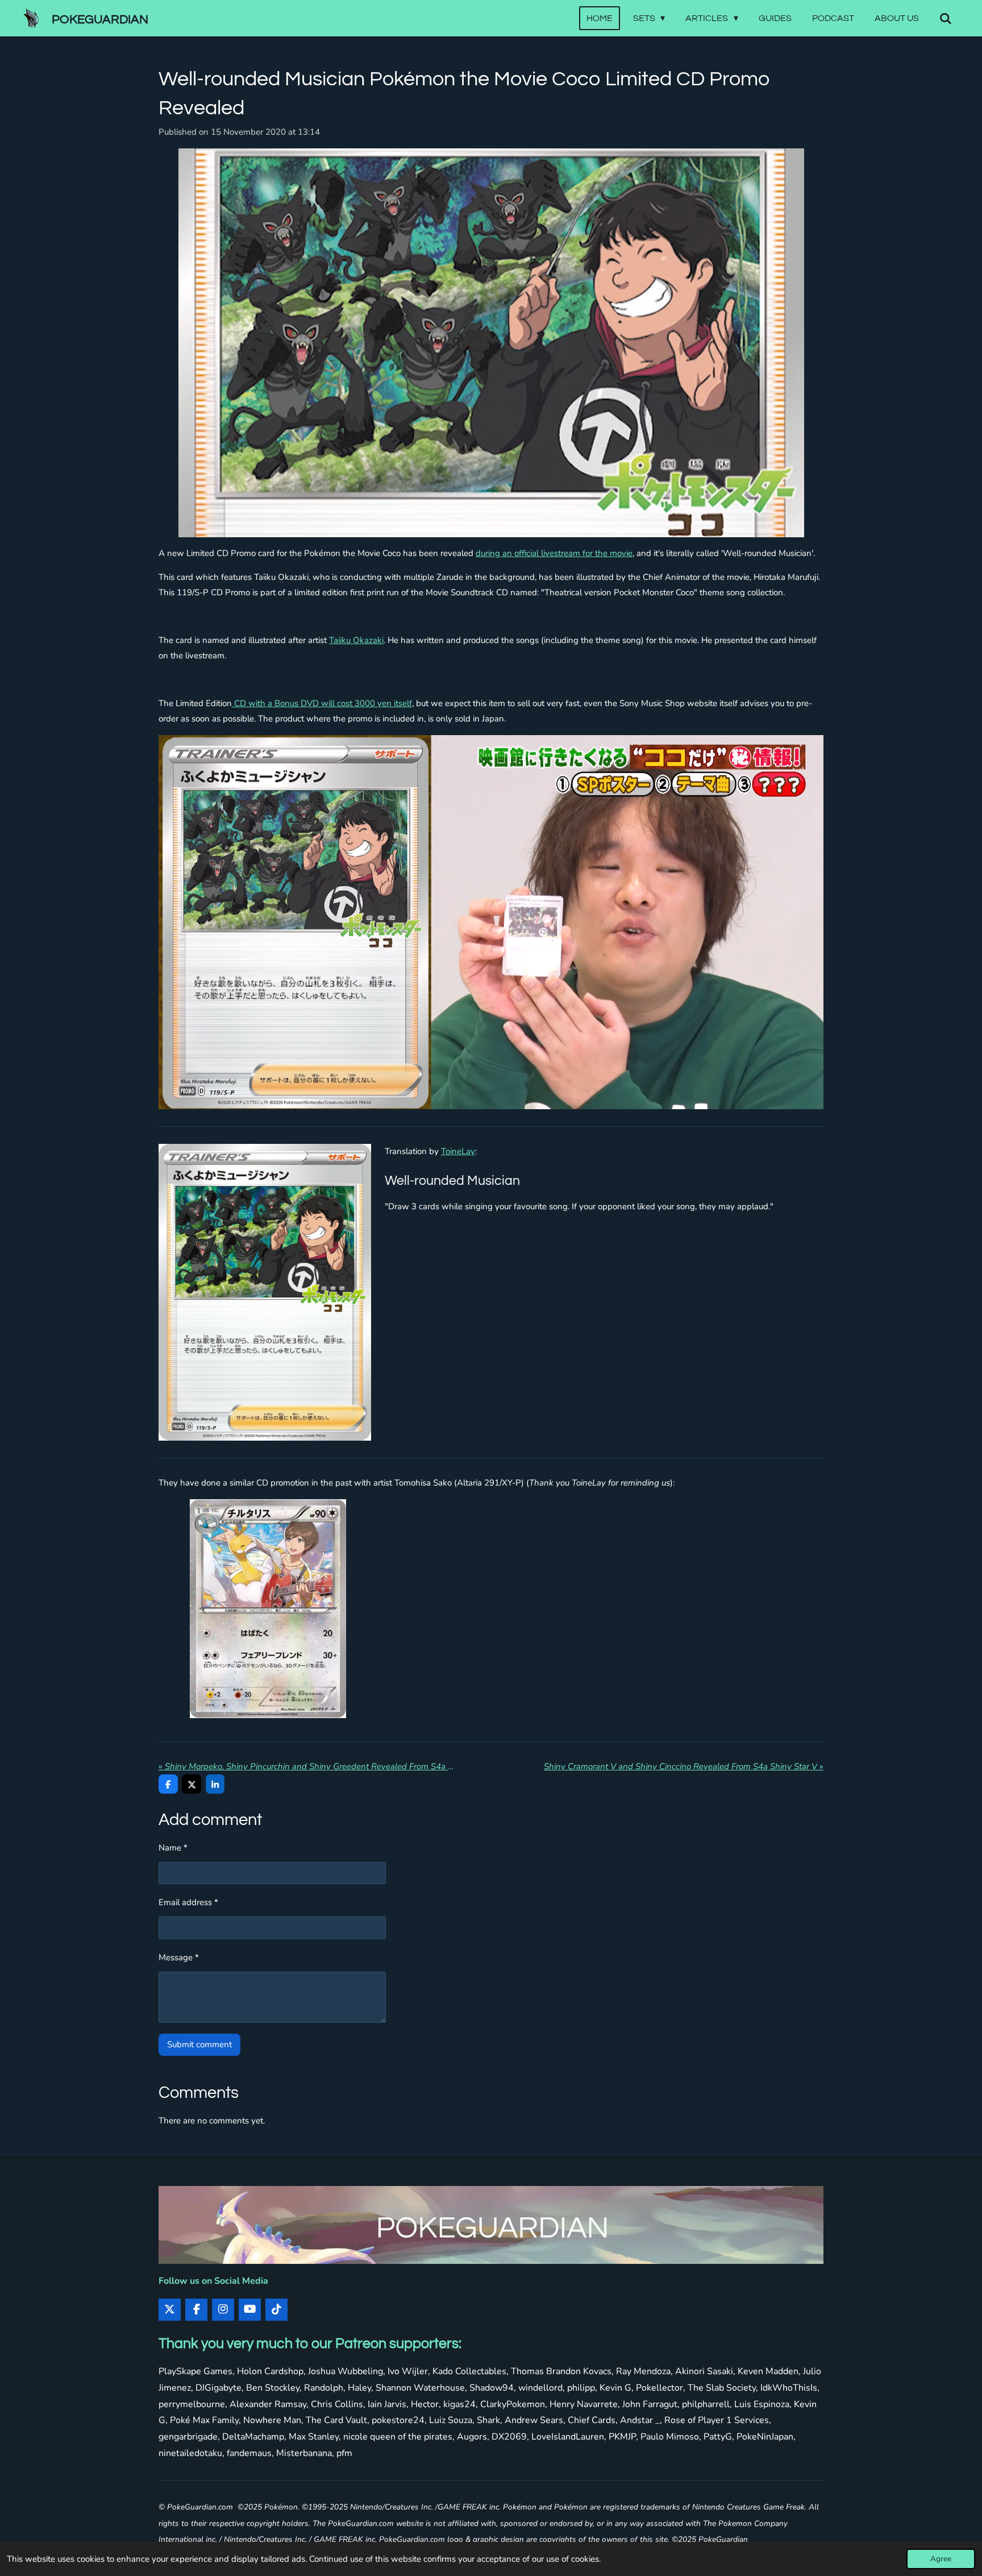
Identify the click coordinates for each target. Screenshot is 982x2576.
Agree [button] (941, 2559)
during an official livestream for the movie (554, 553)
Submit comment (199, 2044)
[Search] (946, 18)
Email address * (188, 1902)
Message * (179, 1957)
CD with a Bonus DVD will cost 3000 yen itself (322, 703)
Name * (173, 1848)
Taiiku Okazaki (356, 640)
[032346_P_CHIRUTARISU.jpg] (268, 1609)
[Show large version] (491, 343)
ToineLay (458, 1151)
